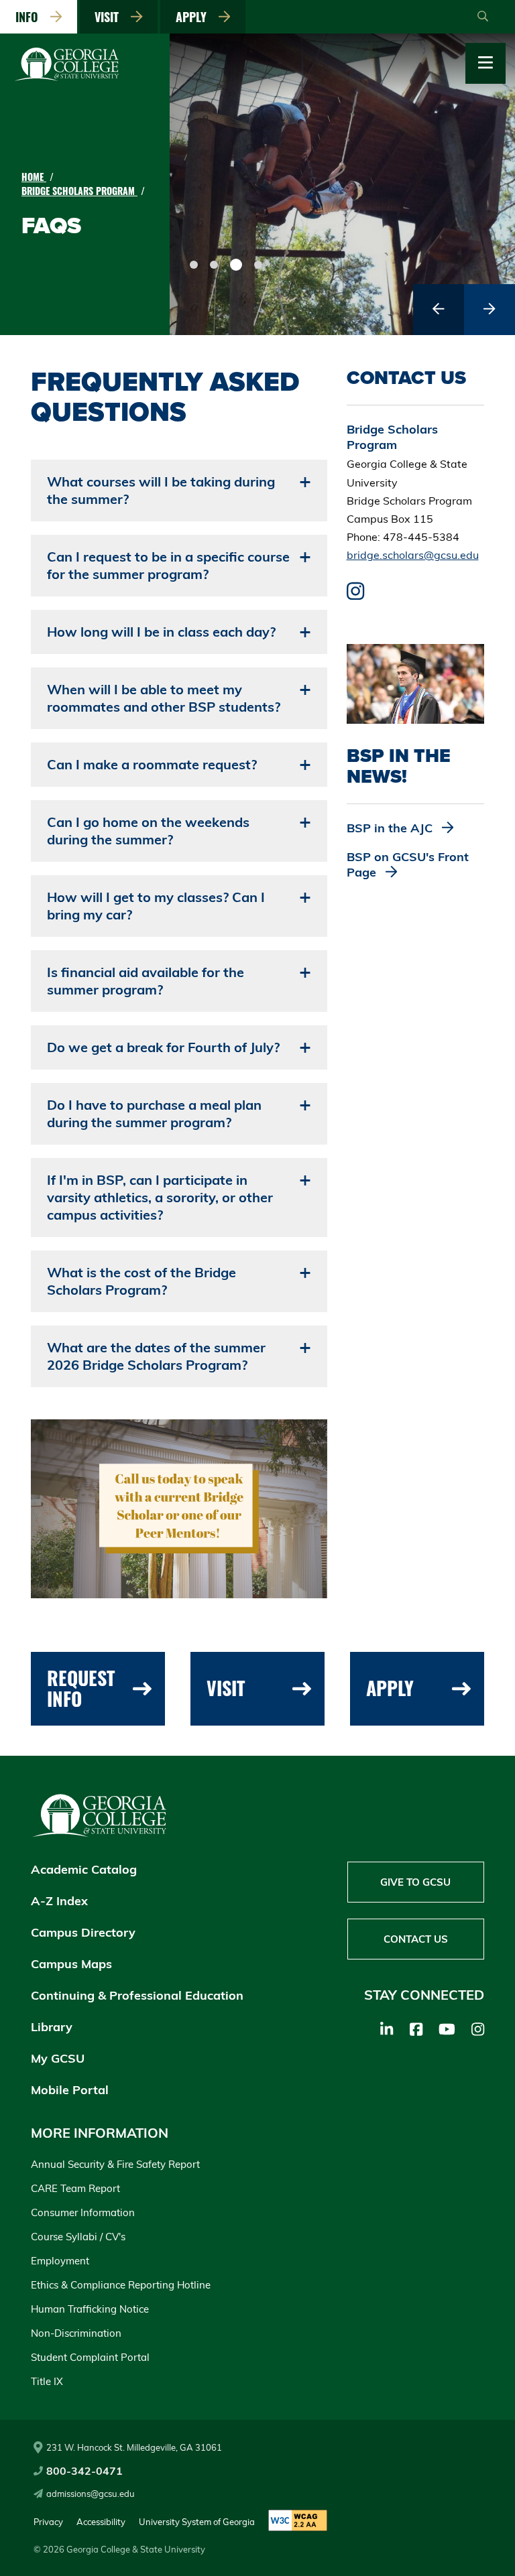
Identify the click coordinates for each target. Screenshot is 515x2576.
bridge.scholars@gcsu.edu (413, 555)
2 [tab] (214, 265)
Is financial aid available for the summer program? (146, 981)
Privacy (48, 2522)
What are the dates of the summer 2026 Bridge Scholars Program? (156, 1356)
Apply (194, 17)
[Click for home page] (67, 78)
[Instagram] (478, 2029)
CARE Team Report (75, 2188)
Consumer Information (83, 2212)
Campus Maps (71, 1964)
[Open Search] (483, 17)
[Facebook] (416, 2029)
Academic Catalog (84, 1869)
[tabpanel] (342, 184)
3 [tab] (236, 265)
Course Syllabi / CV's (78, 2237)
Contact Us (416, 1939)
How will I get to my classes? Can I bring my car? (156, 906)
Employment (60, 2261)
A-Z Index (59, 1901)
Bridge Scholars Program (79, 191)
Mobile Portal (70, 2090)
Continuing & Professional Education (137, 1995)
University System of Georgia (197, 2522)
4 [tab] (258, 265)
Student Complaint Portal (90, 2357)
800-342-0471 (84, 2471)
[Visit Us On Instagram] (355, 594)
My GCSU (58, 2058)
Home (34, 177)
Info (30, 17)
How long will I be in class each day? (161, 632)
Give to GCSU (415, 1882)
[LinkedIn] (387, 2029)
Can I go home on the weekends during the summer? (148, 831)
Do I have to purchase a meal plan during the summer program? (154, 1113)
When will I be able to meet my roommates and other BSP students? (164, 698)
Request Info (81, 1688)
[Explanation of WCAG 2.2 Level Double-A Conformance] (298, 2521)
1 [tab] (194, 265)
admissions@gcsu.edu (91, 2494)
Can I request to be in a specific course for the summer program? (168, 565)
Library (52, 2027)
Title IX (47, 2381)
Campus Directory (83, 1932)
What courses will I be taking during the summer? (161, 490)
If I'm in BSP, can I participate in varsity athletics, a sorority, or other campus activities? (160, 1197)
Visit (110, 17)
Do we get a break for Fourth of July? (163, 1047)
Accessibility (101, 2522)
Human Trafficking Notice (90, 2309)
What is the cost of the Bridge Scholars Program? (141, 1281)
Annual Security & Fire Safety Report (115, 2164)
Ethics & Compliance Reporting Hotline (121, 2285)
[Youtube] (447, 2029)
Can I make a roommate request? (152, 764)
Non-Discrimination (76, 2333)
